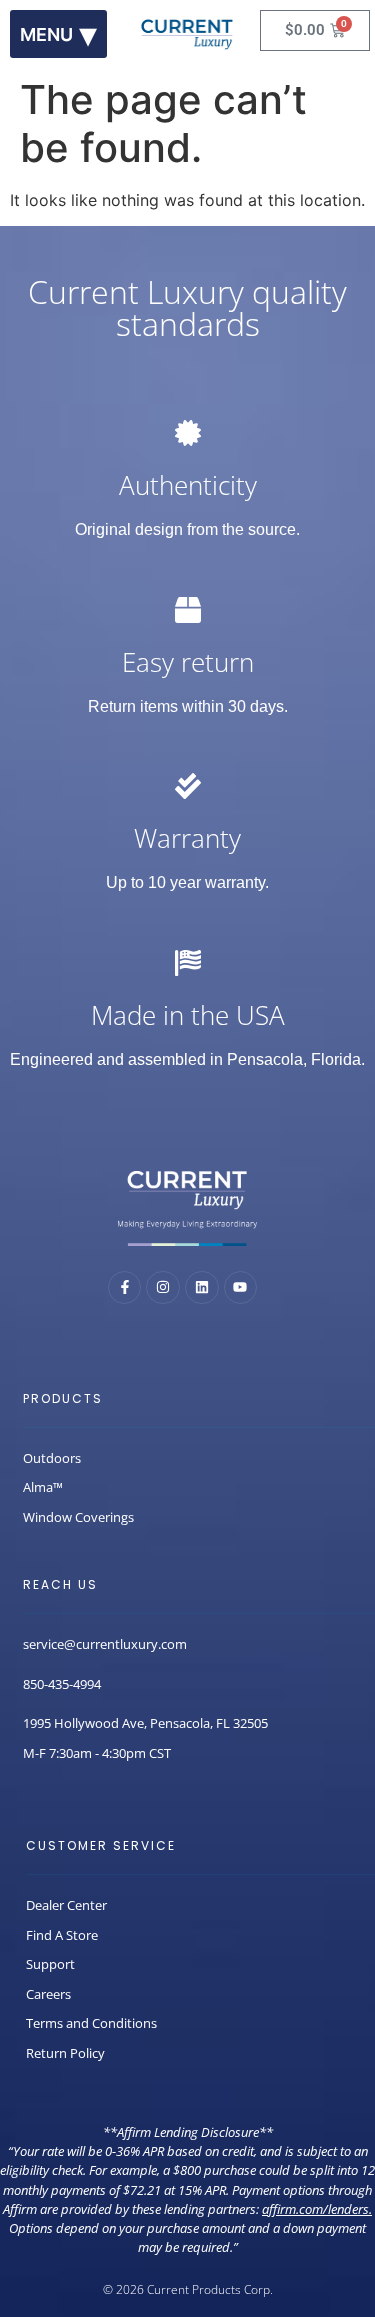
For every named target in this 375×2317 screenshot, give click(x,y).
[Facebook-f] (125, 1288)
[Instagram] (163, 1288)
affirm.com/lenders (315, 2209)
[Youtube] (241, 1288)
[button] (58, 34)
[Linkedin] (202, 1288)
